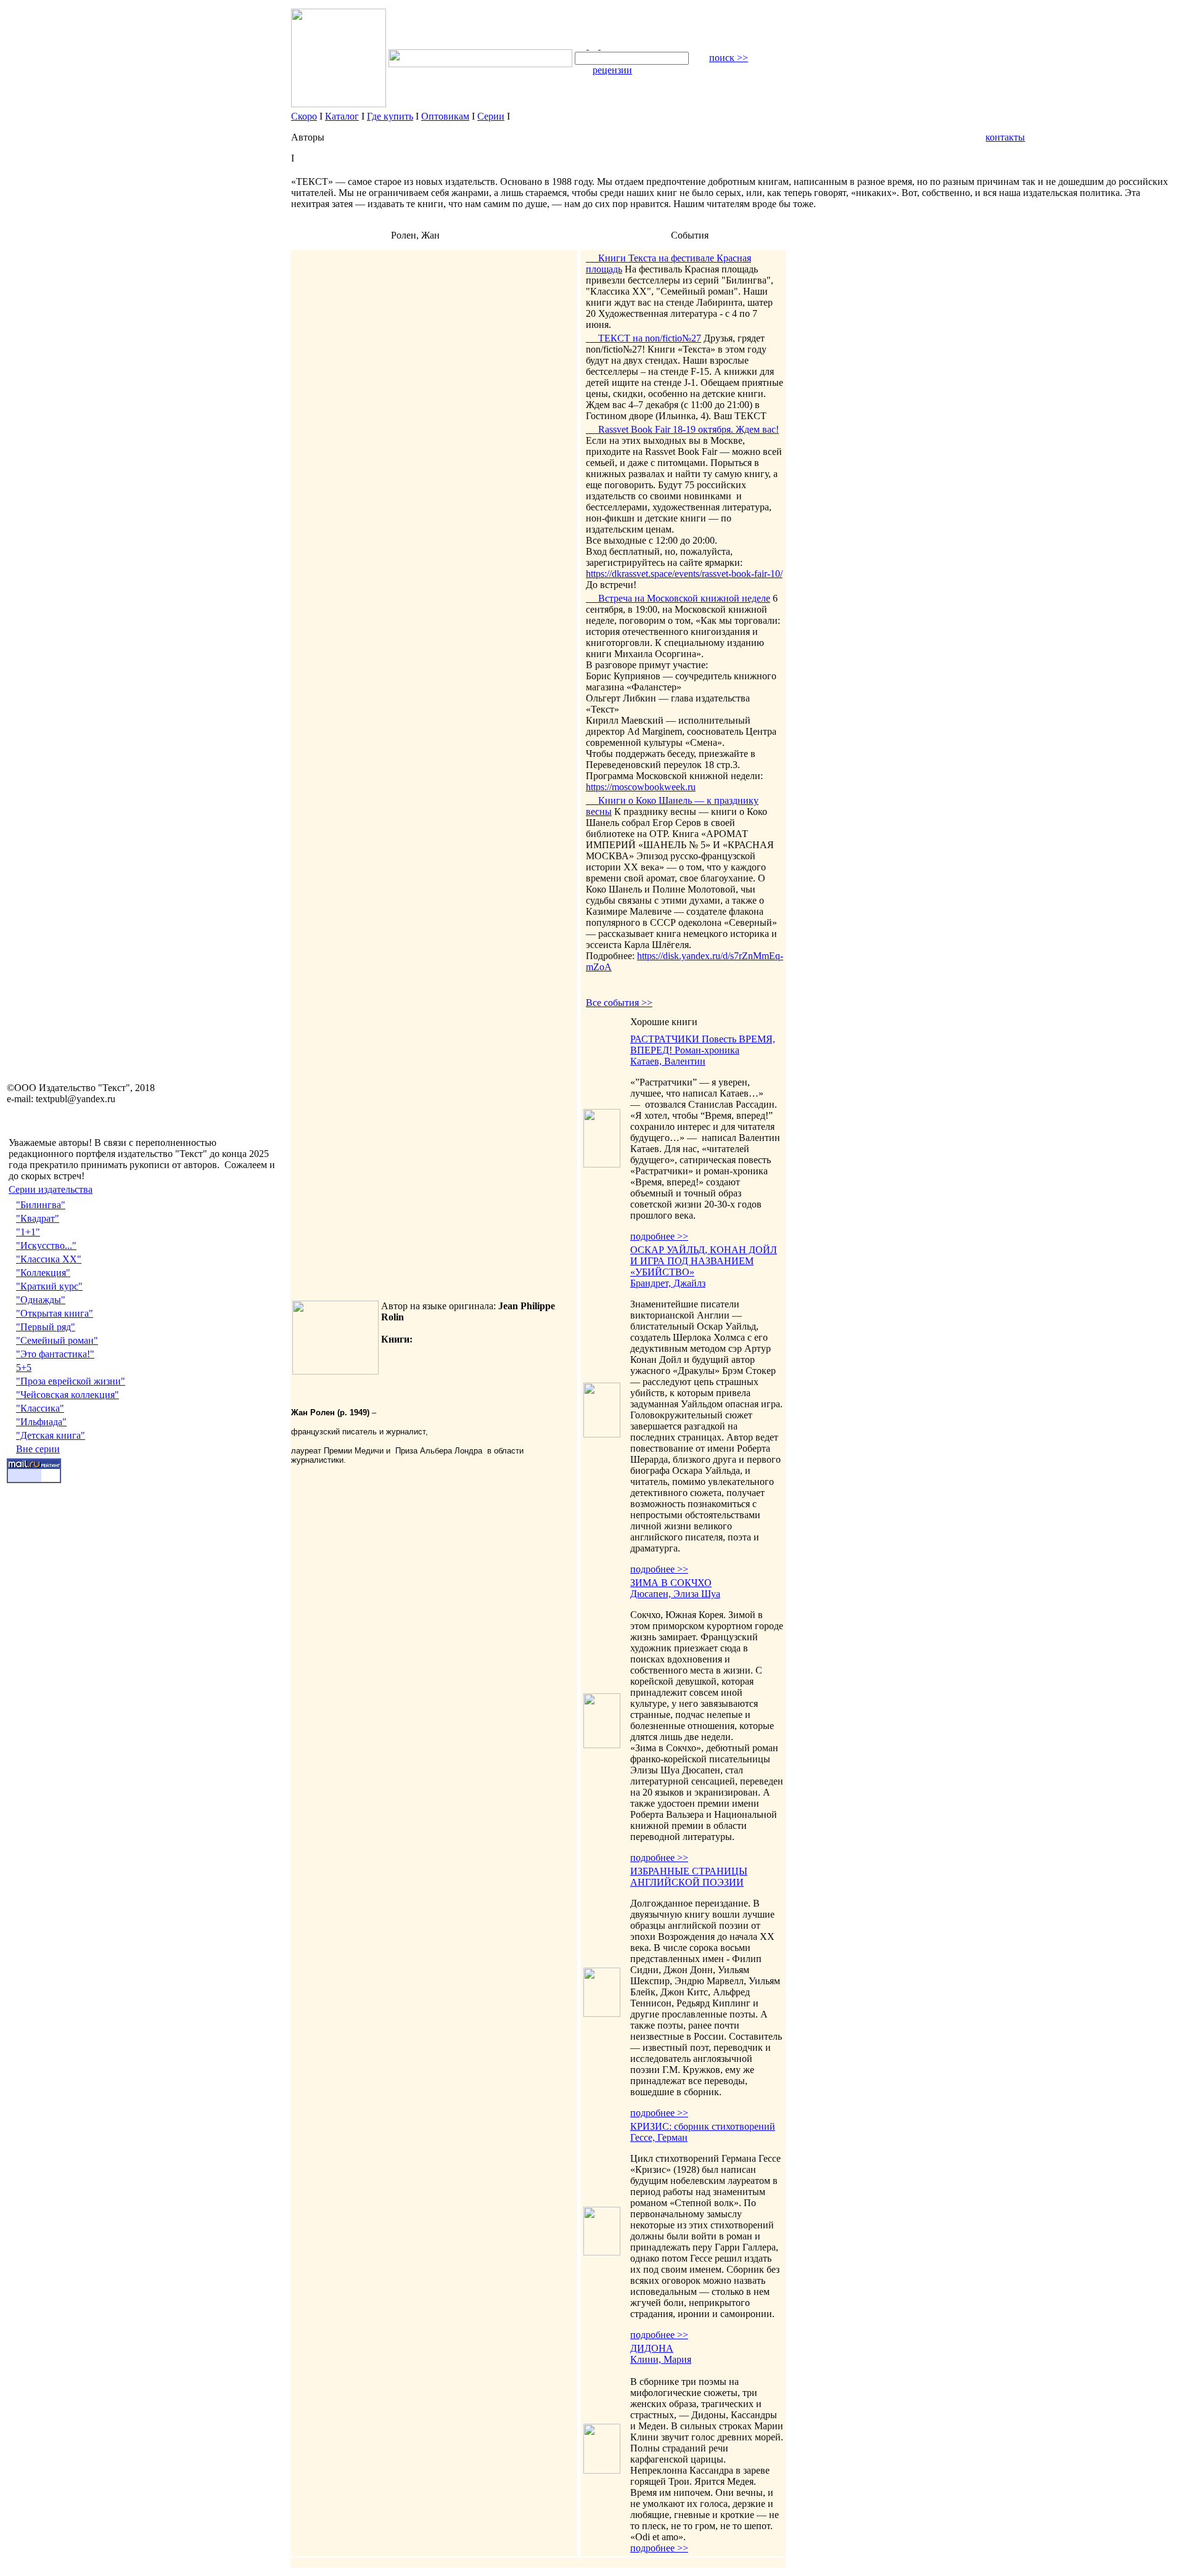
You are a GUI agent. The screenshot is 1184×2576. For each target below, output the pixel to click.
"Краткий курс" (49, 1286)
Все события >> (619, 1003)
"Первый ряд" (46, 1327)
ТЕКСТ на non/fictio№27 (643, 338)
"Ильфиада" (41, 1422)
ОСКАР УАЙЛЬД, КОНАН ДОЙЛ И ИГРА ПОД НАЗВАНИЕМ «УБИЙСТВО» (704, 1261)
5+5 (24, 1368)
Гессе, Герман (659, 2137)
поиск (729, 58)
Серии (491, 116)
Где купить (390, 116)
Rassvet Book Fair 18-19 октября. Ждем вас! (682, 429)
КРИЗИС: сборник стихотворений (703, 2126)
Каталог (342, 116)
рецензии (612, 70)
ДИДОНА (652, 2348)
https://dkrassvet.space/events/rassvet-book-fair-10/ (684, 574)
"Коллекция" (43, 1273)
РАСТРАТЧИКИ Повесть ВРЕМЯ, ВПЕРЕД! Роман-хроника (703, 1045)
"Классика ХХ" (49, 1259)
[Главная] (582, 46)
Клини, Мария (661, 2359)
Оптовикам (445, 116)
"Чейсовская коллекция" (68, 1395)
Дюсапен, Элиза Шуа (675, 1594)
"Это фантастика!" (55, 1354)
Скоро (304, 116)
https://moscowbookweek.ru (641, 787)
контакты (1005, 137)
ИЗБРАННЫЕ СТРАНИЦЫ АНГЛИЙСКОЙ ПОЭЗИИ (689, 1877)
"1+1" (28, 1232)
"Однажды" (41, 1300)
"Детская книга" (51, 1435)
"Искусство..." (46, 1245)
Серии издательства (51, 1189)
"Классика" (40, 1408)
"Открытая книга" (55, 1313)
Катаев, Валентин (668, 1061)
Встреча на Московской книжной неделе (678, 598)
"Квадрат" (38, 1218)
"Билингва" (41, 1205)
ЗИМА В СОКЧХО (671, 1583)
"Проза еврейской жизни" (71, 1381)
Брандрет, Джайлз (668, 1283)
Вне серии (38, 1449)
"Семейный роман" (57, 1340)
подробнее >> (659, 1236)
